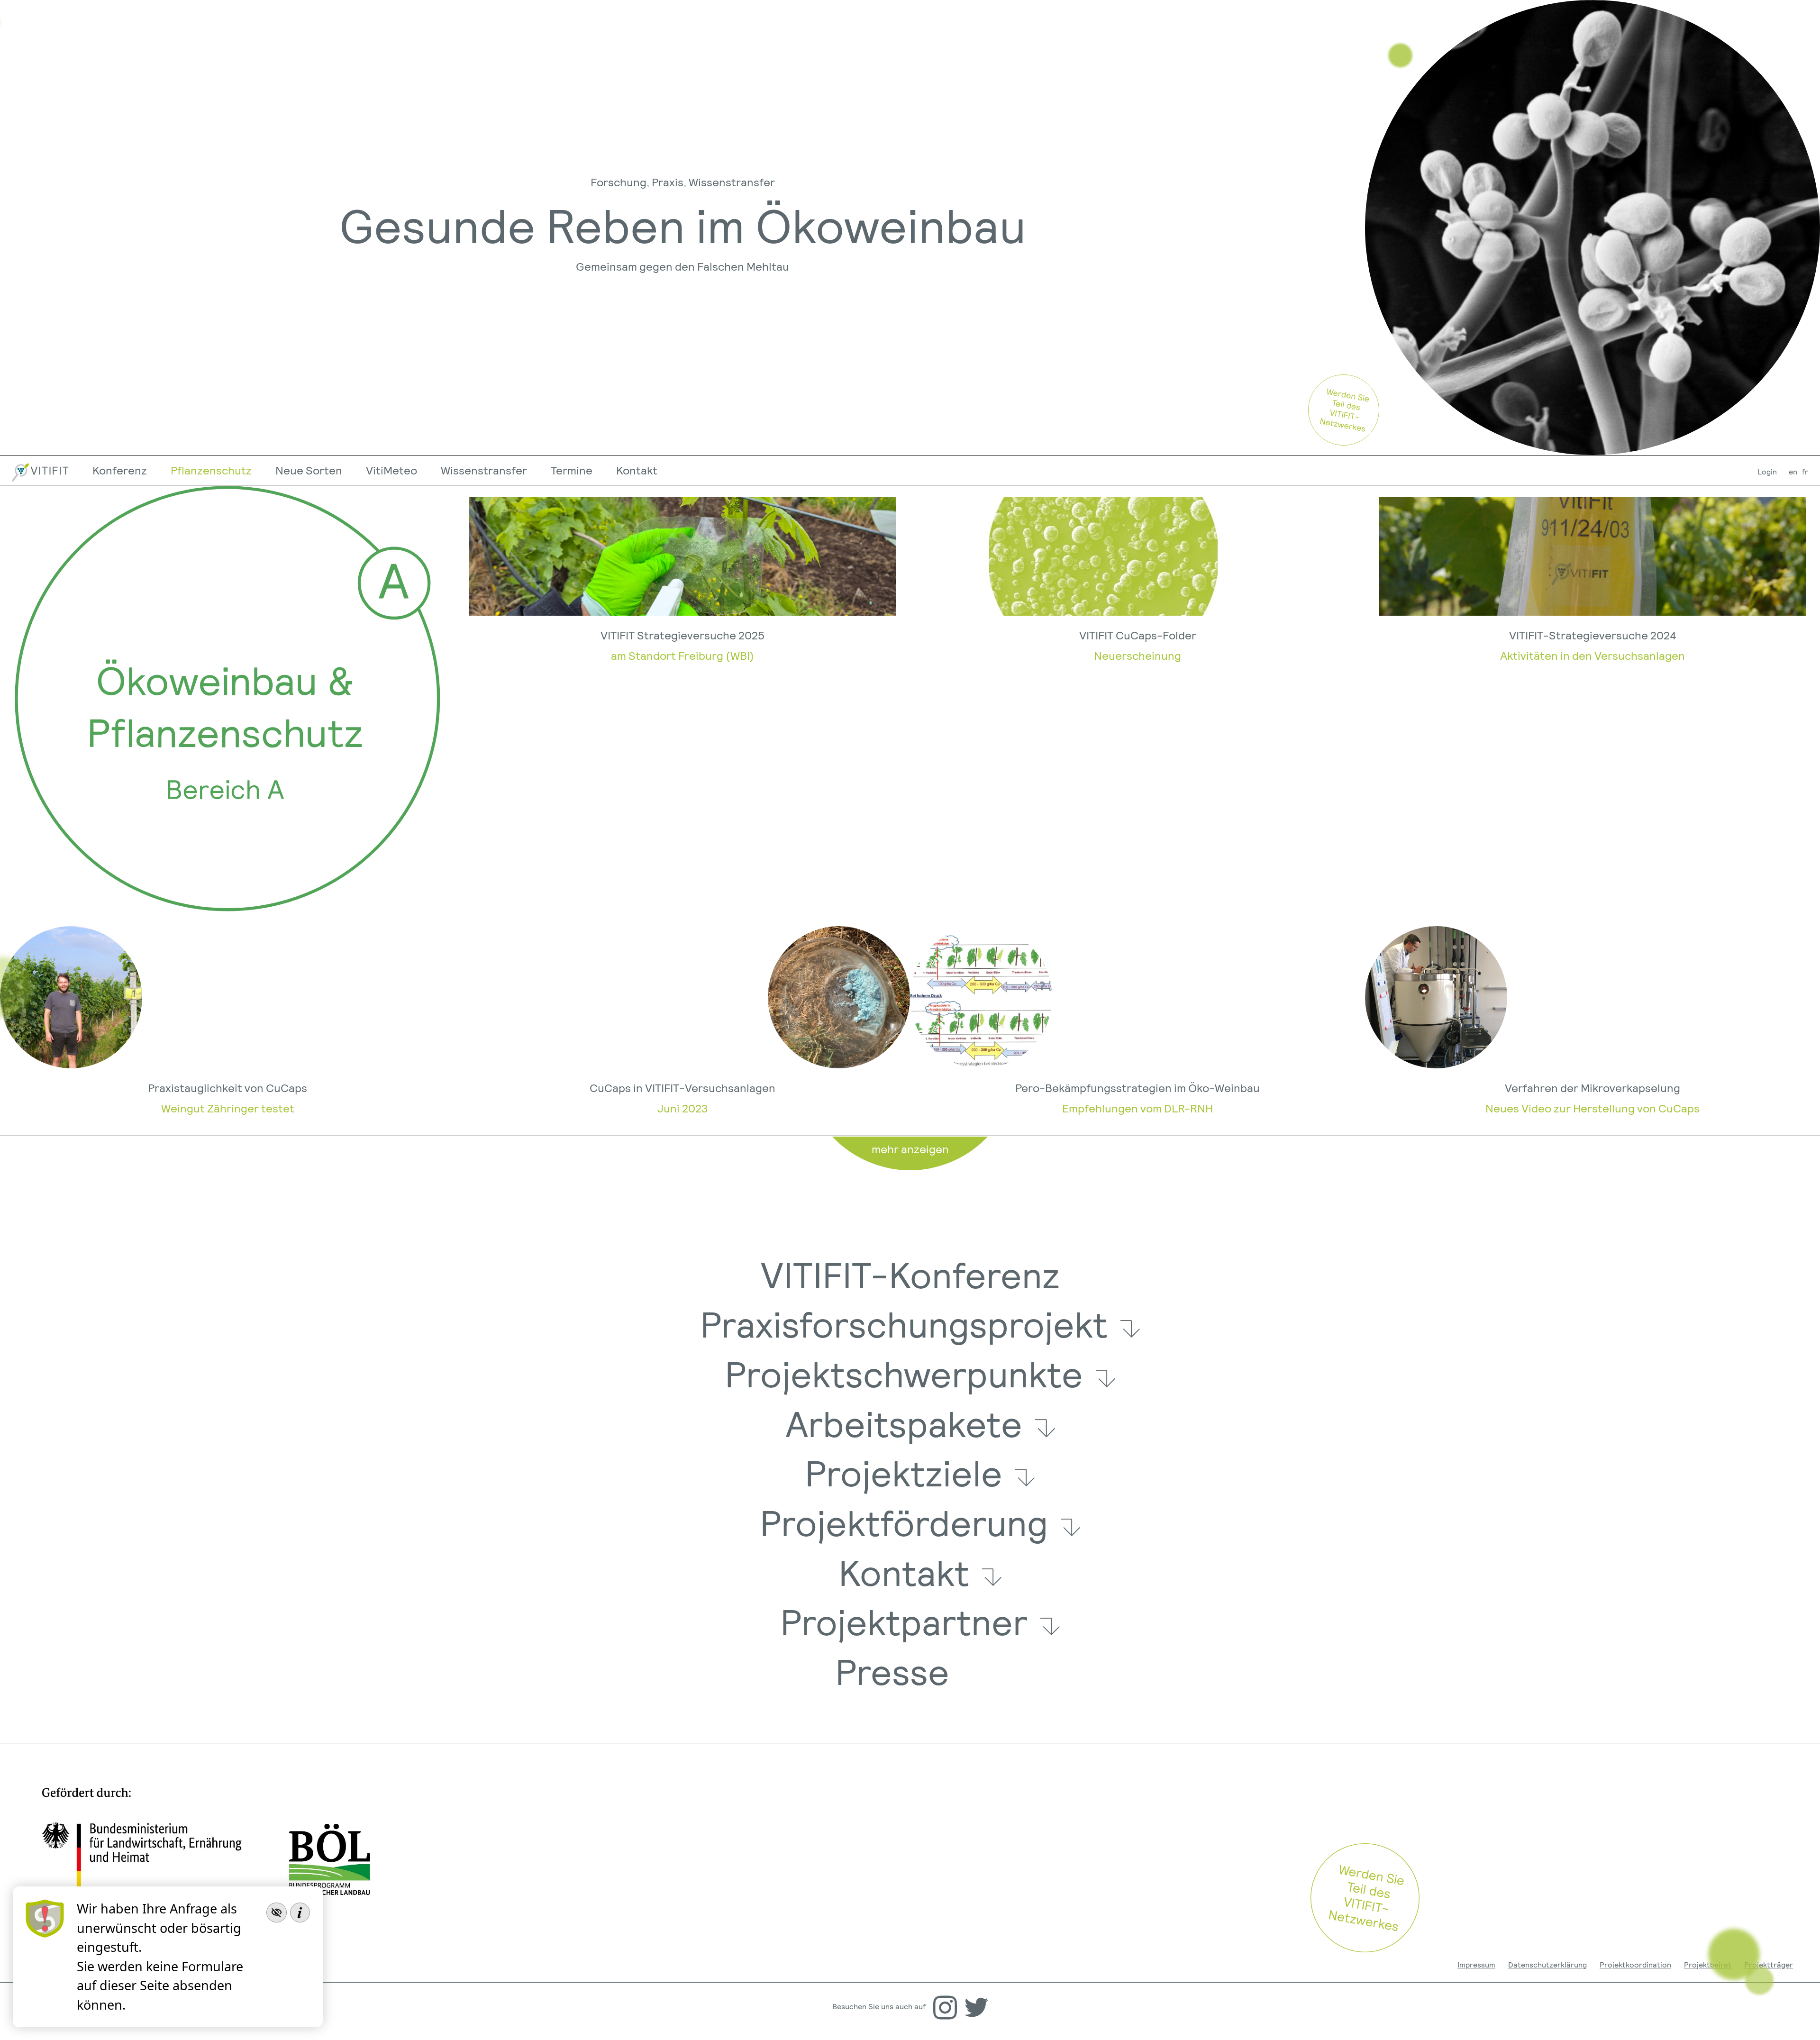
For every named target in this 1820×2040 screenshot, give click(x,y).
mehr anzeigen (910, 1149)
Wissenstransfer (484, 470)
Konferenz (120, 470)
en (1793, 471)
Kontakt (637, 470)
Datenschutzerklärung (1547, 1964)
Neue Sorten (309, 470)
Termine (572, 470)
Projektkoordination (1635, 1964)
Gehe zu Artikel (682, 699)
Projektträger (1769, 1964)
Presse (892, 1671)
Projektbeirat (1708, 1964)
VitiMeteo (391, 470)
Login (1767, 471)
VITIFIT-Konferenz (910, 1274)
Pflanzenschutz (211, 470)
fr (1805, 471)
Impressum (1476, 1964)
